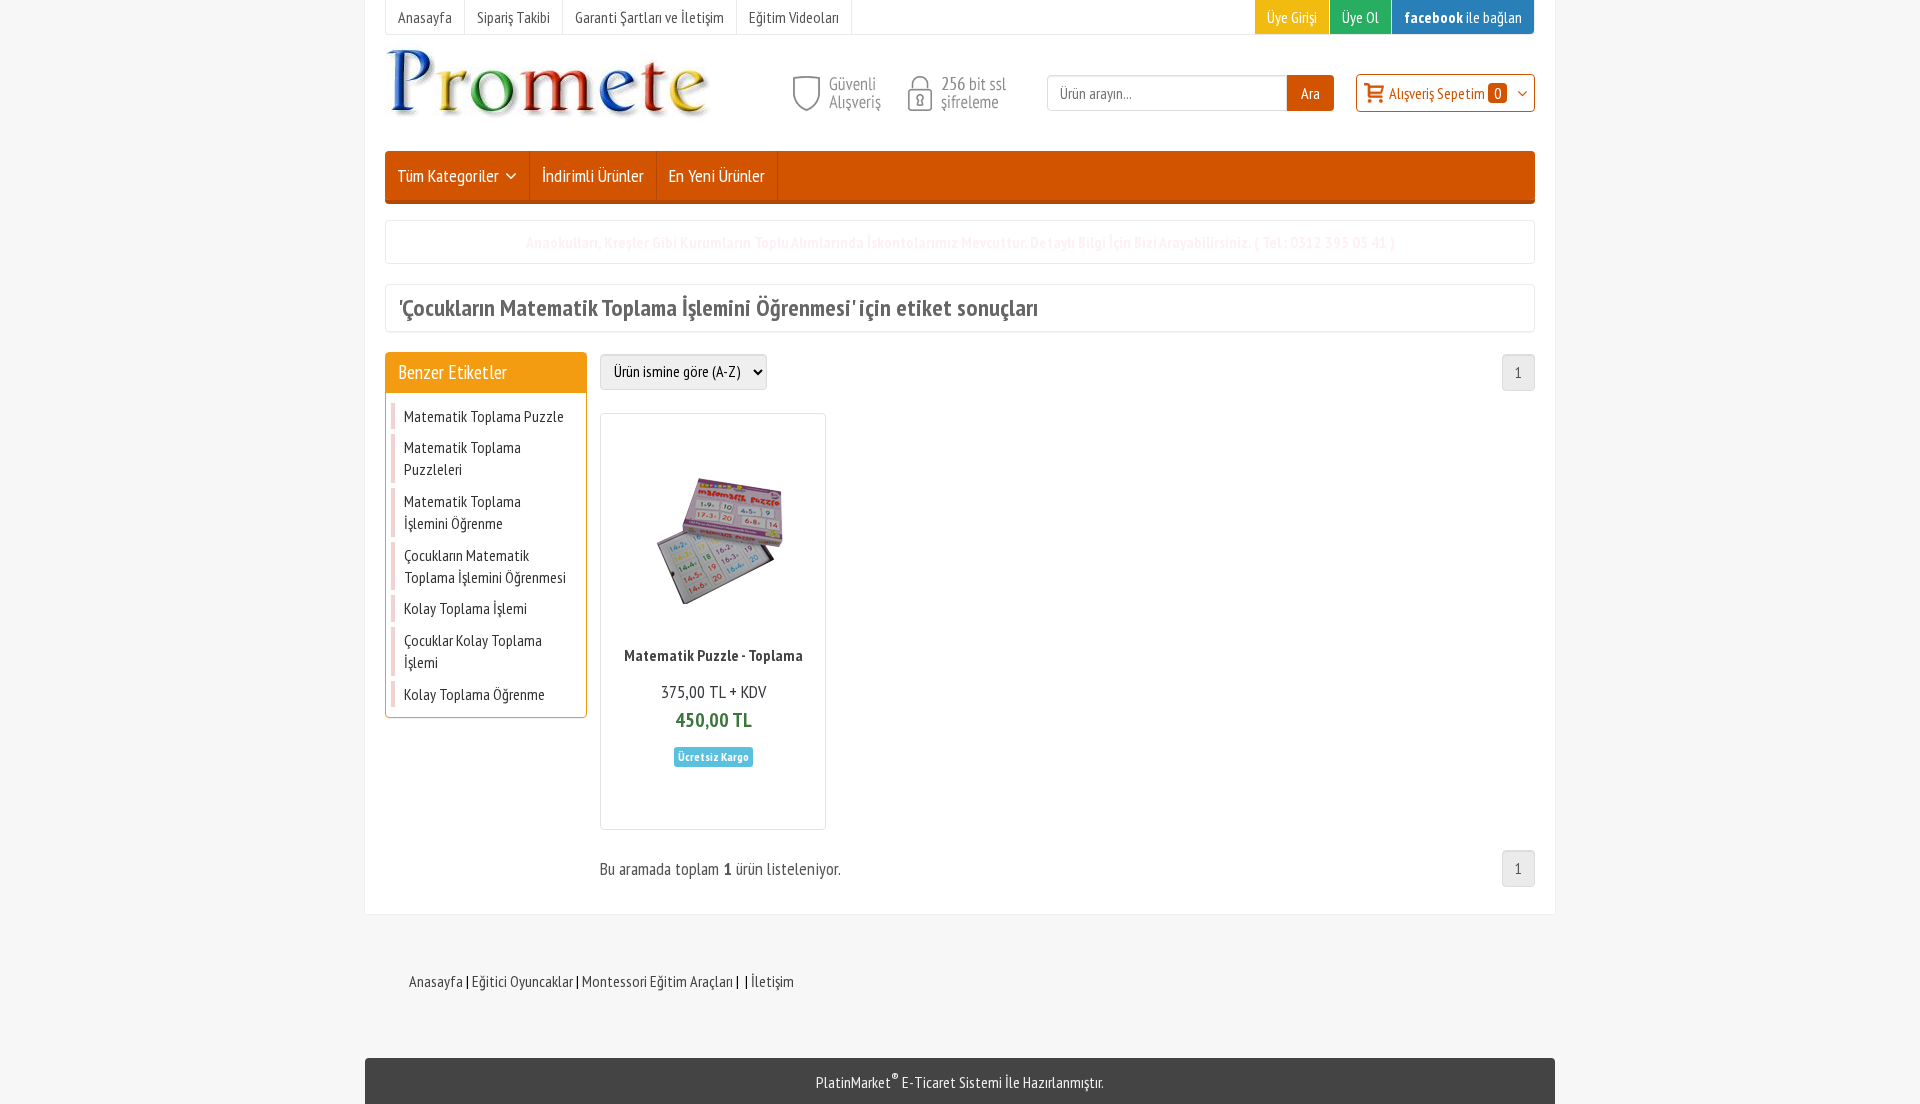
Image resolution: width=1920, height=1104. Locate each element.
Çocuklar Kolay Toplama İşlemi (473, 651)
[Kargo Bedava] (713, 755)
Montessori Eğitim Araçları (657, 981)
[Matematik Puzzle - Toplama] (713, 531)
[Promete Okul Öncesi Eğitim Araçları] (547, 139)
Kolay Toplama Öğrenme (474, 694)
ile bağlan (1463, 17)
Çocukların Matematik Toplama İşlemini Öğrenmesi (485, 566)
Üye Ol (1360, 17)
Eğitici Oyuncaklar (522, 981)
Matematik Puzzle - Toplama (713, 655)
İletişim (772, 981)
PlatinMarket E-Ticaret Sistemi (909, 1082)
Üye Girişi (1292, 17)
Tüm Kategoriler (448, 175)
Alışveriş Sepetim (1445, 93)
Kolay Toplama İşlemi (465, 608)
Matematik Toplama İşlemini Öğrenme (462, 512)
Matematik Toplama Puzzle (484, 416)
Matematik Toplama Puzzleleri (462, 458)
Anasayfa (436, 981)
